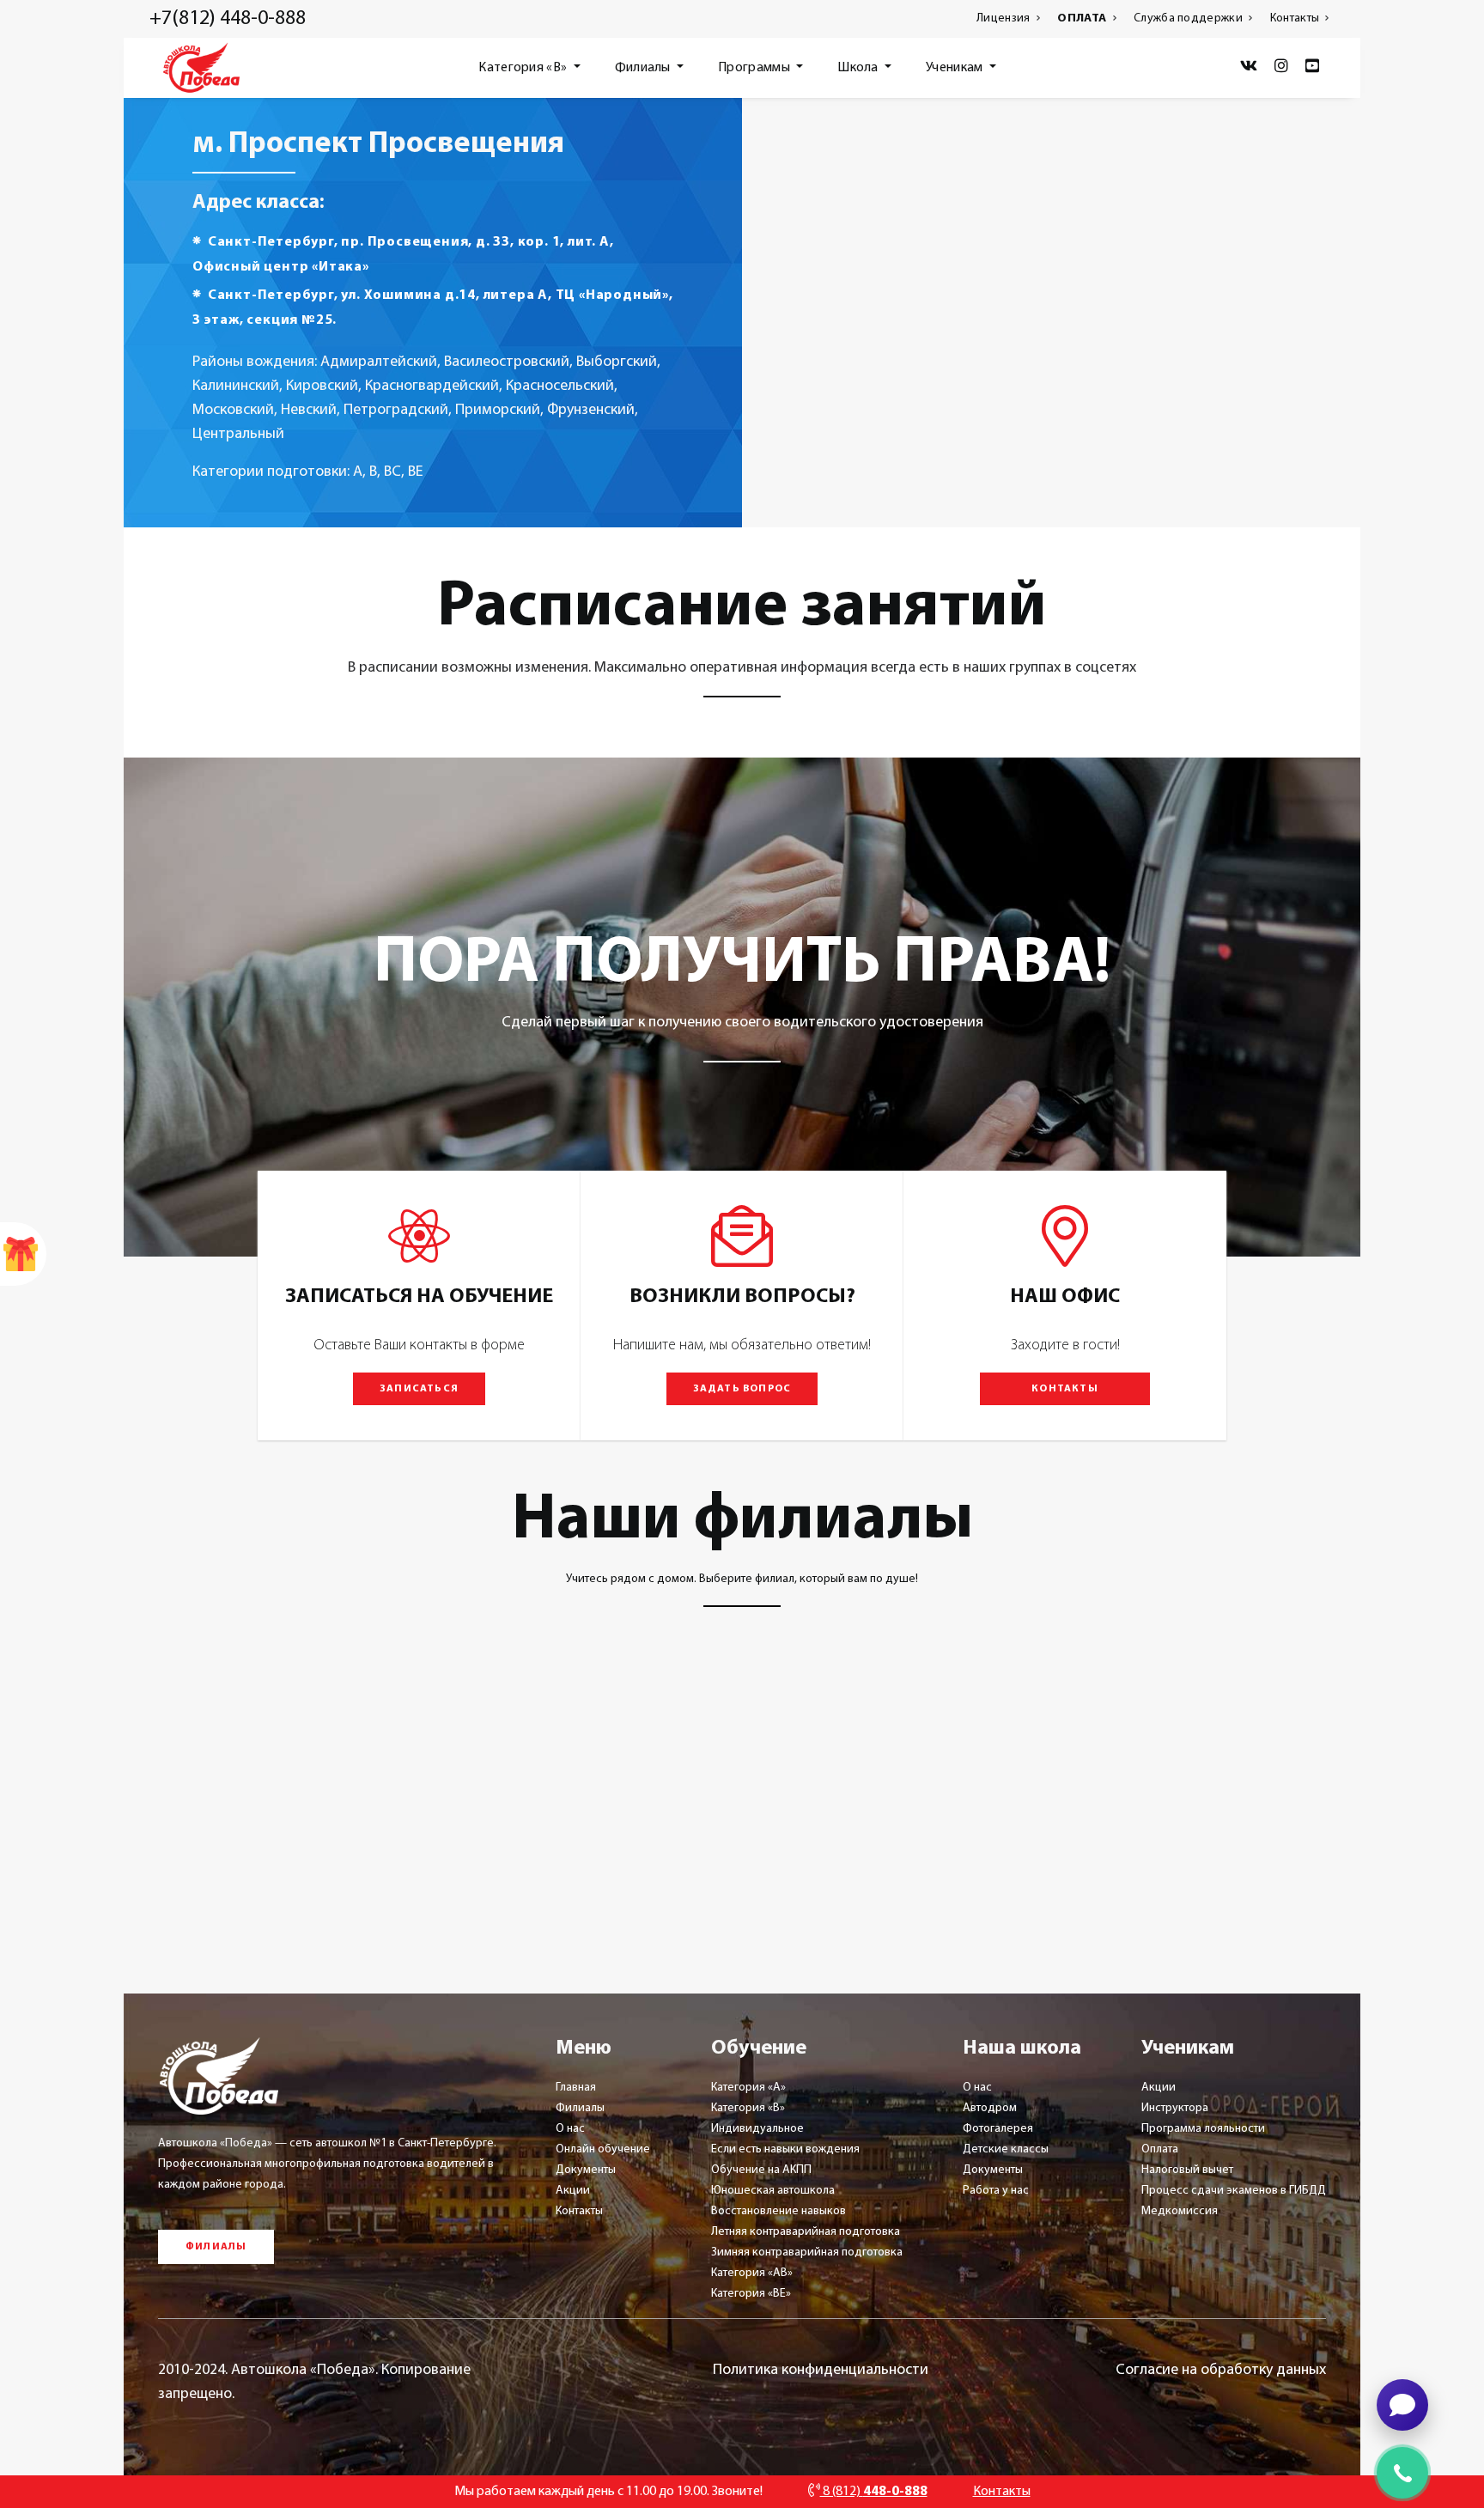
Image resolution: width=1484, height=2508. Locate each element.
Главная (576, 2088)
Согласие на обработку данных (1221, 2371)
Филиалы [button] (644, 68)
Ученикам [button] (956, 68)
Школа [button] (859, 68)
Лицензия (1005, 18)
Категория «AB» (752, 2273)
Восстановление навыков (778, 2211)
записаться (419, 1389)
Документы (586, 2170)
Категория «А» (748, 2088)
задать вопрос (742, 1389)
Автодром (990, 2108)
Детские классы (1006, 2149)
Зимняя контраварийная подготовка (807, 2252)
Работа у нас (996, 2191)
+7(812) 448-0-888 (228, 19)
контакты (1065, 1389)
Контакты (1296, 18)
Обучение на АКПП (761, 2170)
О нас (570, 2129)
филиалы (216, 2247)
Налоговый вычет (1187, 2170)
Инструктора (1175, 2108)
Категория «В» (748, 2108)
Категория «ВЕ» (751, 2294)
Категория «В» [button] (524, 68)
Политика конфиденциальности (821, 2371)
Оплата (1160, 2149)
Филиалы (580, 2108)
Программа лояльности (1203, 2129)
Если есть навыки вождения (785, 2149)
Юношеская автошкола (773, 2191)
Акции (573, 2191)
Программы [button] (755, 68)
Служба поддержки (1189, 18)
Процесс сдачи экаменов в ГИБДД (1234, 2191)
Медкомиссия (1180, 2211)
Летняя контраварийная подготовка (806, 2232)
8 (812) (874, 2492)
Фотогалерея (998, 2129)
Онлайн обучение (603, 2149)
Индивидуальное (757, 2129)
